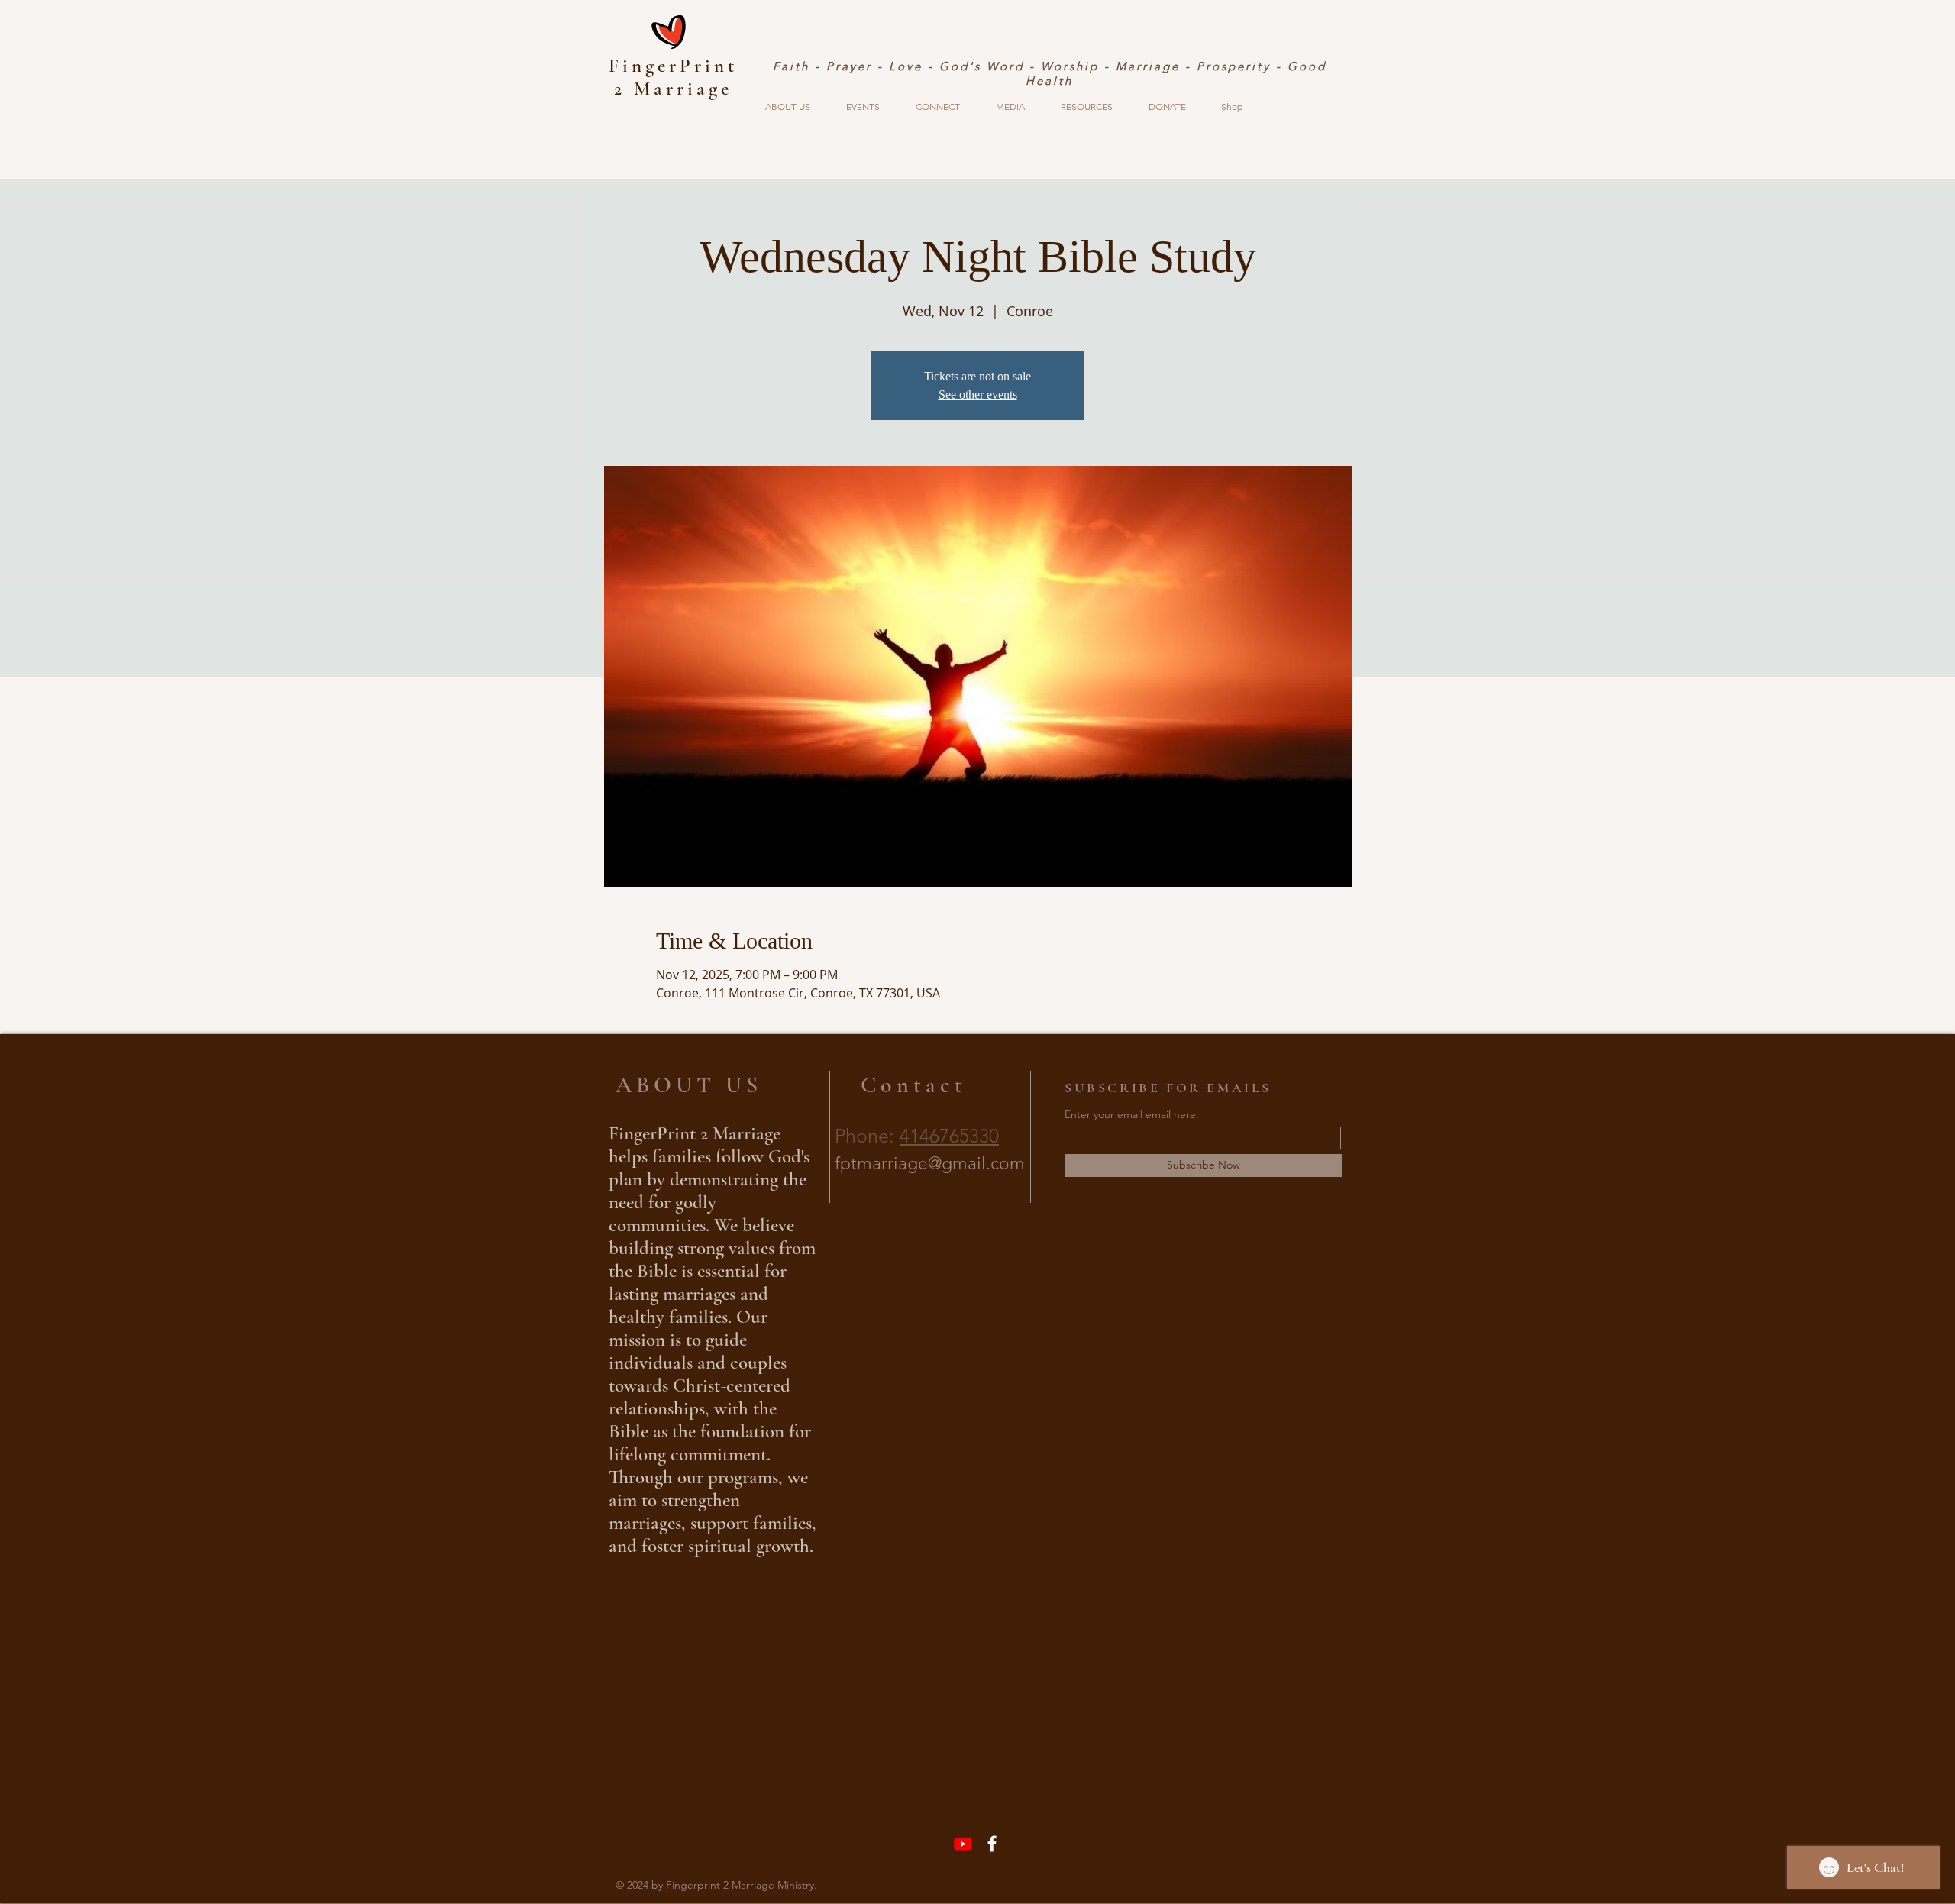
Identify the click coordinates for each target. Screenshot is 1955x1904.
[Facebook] (992, 1844)
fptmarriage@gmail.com (930, 1164)
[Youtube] (963, 1844)
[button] (787, 107)
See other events (978, 394)
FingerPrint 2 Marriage (673, 77)
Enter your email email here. (1132, 1114)
